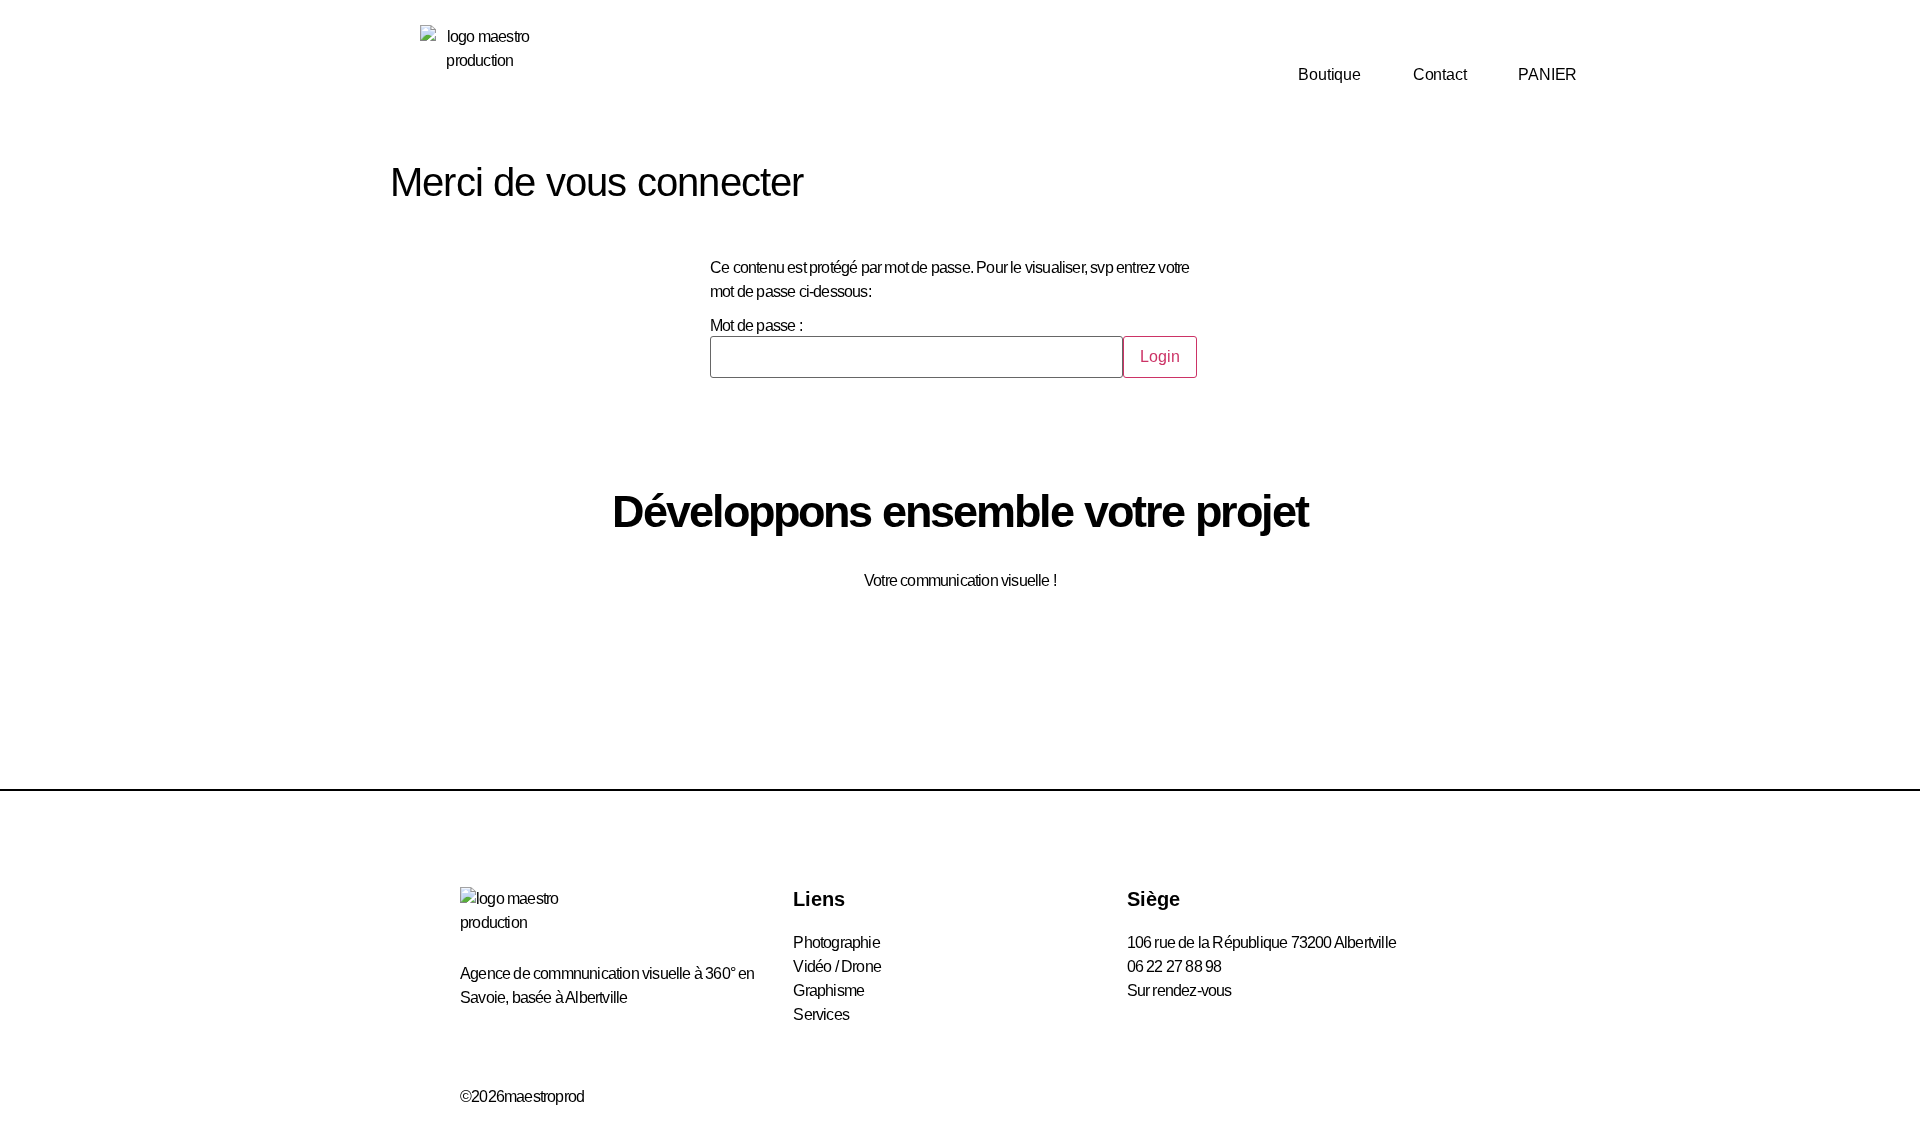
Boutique (1329, 74)
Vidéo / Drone (837, 966)
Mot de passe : (756, 326)
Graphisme (828, 990)
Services (821, 1014)
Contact (1440, 74)
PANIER (1547, 74)
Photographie (836, 942)
